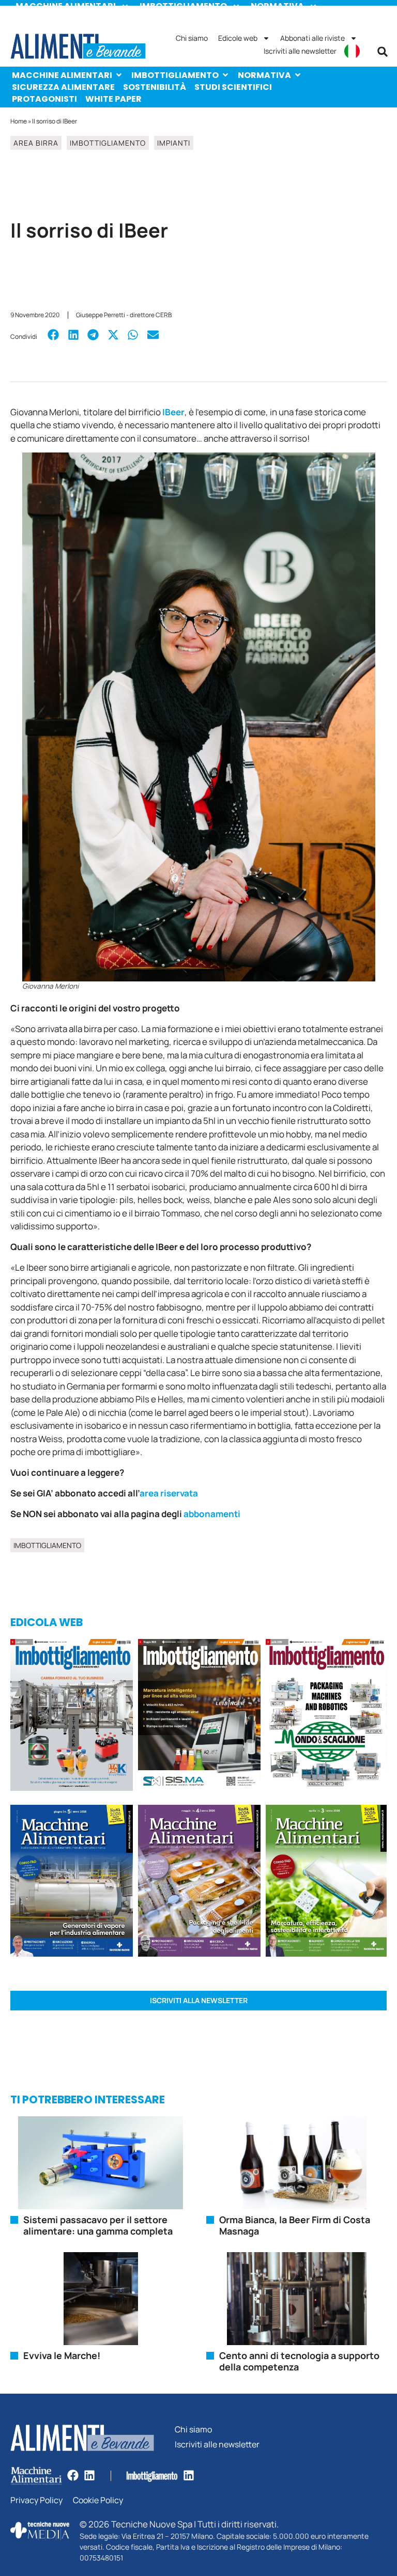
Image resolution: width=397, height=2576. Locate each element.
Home (19, 121)
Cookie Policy (98, 2500)
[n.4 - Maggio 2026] (199, 1716)
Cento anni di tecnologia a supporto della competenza (299, 2361)
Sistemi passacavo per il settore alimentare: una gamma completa (98, 2225)
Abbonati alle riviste (312, 38)
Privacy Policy (36, 2500)
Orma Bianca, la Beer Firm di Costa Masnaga (295, 2225)
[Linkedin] (89, 2475)
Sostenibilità (155, 87)
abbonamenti (212, 1514)
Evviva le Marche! (62, 2355)
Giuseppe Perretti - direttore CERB (124, 315)
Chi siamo (192, 38)
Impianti (174, 143)
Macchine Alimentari (62, 75)
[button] (383, 52)
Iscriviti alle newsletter (300, 51)
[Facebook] (73, 2475)
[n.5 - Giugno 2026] (72, 1882)
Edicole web (238, 38)
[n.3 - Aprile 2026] (326, 1716)
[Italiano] (352, 51)
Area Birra (36, 143)
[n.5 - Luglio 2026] (72, 1716)
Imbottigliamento (175, 75)
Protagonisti (44, 99)
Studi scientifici (233, 87)
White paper (113, 99)
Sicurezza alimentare (63, 87)
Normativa (264, 75)
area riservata (170, 1493)
